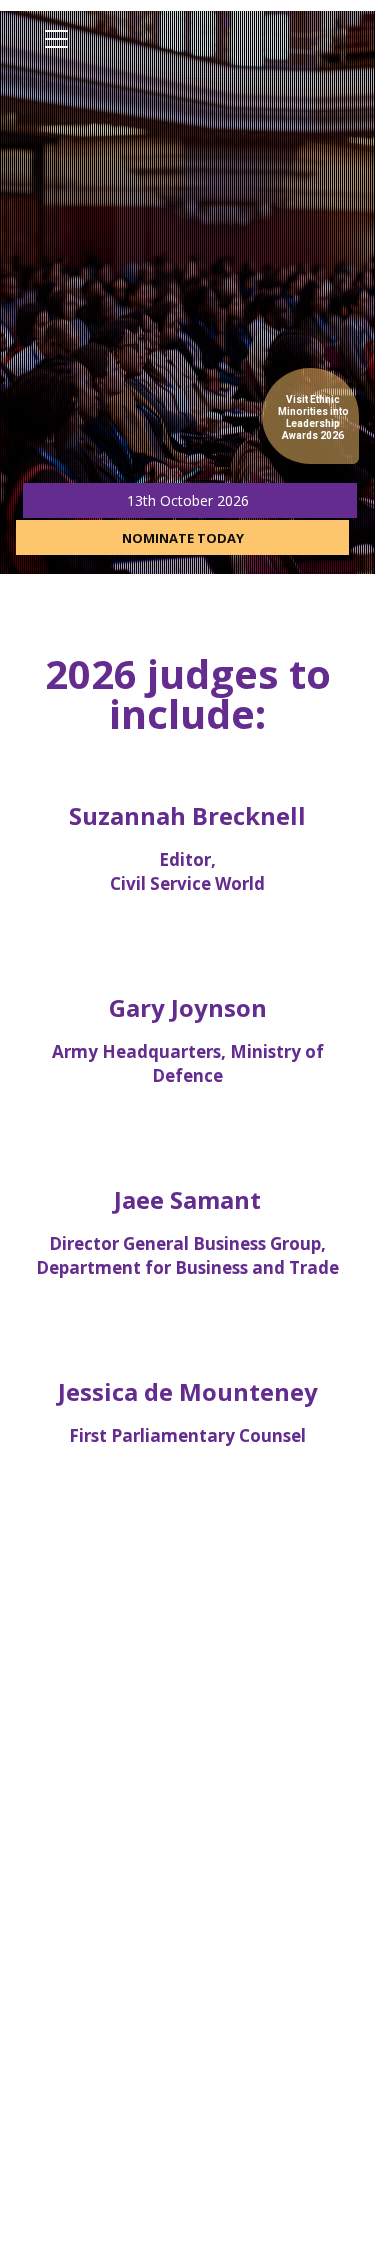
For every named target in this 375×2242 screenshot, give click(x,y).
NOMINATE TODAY (183, 538)
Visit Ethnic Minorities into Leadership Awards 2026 (313, 417)
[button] (56, 39)
